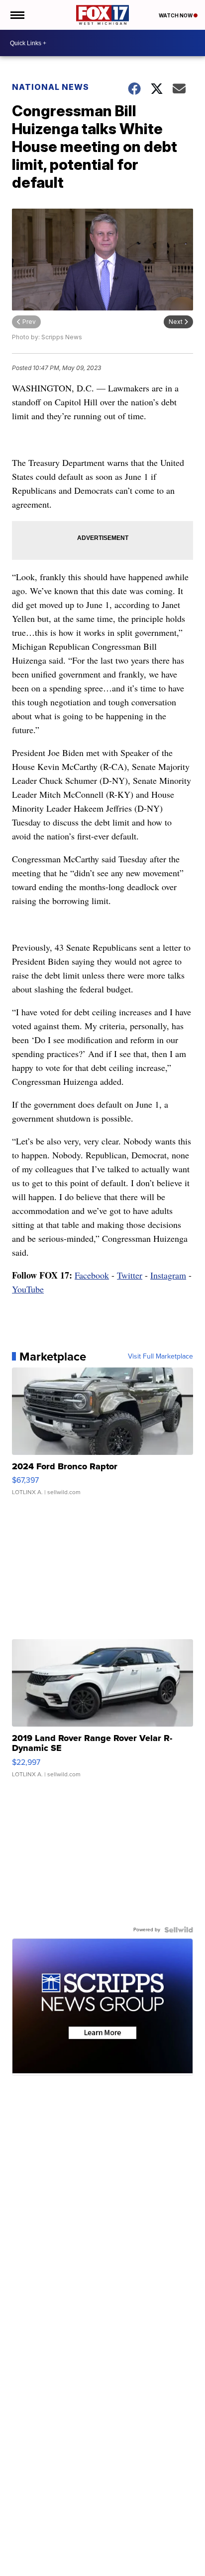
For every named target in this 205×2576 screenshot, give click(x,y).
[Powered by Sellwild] (179, 1930)
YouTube (28, 1289)
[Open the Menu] (17, 15)
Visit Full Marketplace (160, 1357)
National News (51, 87)
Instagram (168, 1275)
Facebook (92, 1275)
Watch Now (176, 15)
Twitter (130, 1275)
